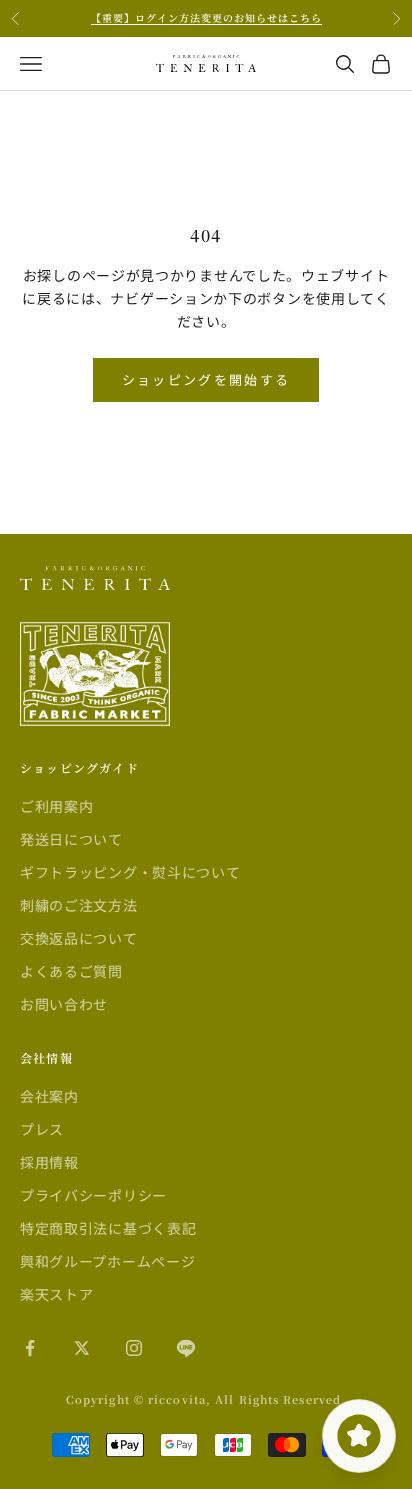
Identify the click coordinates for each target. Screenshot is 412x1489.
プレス (42, 1129)
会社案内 (49, 1096)
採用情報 (49, 1162)
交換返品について (79, 938)
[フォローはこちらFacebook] (30, 1348)
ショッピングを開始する (206, 379)
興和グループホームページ (107, 1261)
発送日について (71, 839)
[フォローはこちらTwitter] (82, 1348)
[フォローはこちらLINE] (186, 1348)
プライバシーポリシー (93, 1195)
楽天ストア (57, 1294)
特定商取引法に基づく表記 (108, 1228)
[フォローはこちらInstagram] (134, 1348)
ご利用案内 (57, 806)
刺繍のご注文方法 (79, 905)
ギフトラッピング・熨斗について (130, 872)
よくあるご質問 (71, 971)
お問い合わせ (64, 1004)
